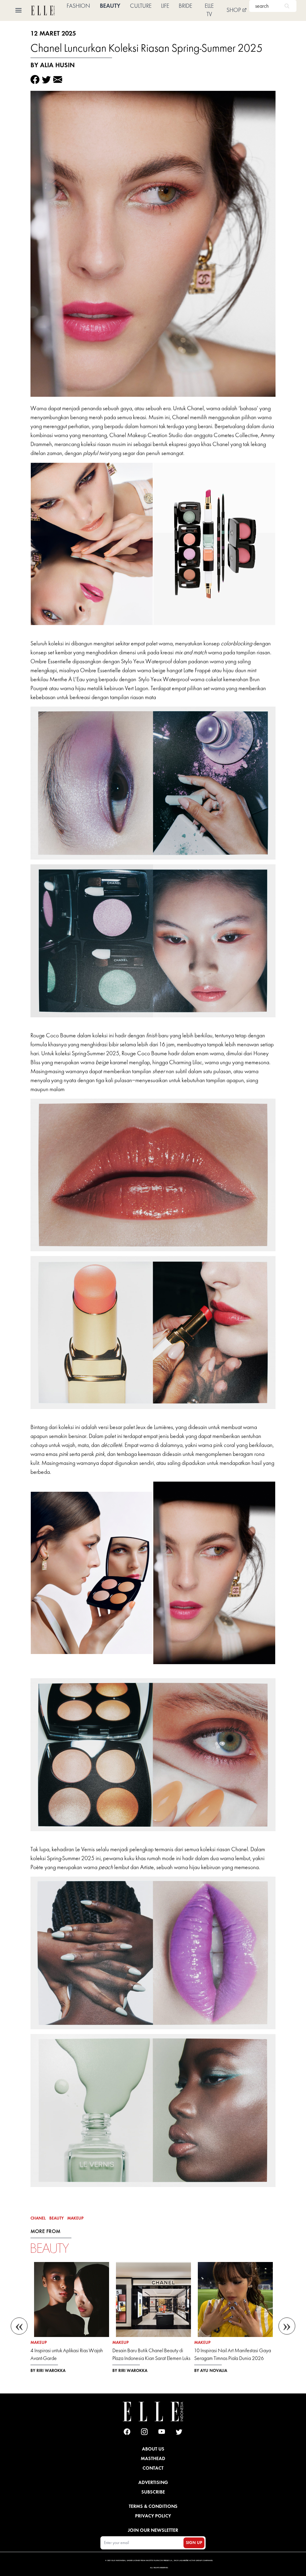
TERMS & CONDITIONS (153, 2506)
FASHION (78, 6)
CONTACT (153, 2468)
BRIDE (185, 6)
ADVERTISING (153, 2482)
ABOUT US (153, 2449)
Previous (19, 2323)
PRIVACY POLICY (153, 2516)
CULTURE (141, 6)
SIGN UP (194, 2543)
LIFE (165, 6)
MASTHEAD (153, 2458)
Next (287, 2323)
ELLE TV (209, 10)
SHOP (234, 10)
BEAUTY (110, 6)
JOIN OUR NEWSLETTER (153, 2530)
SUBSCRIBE (153, 2492)
